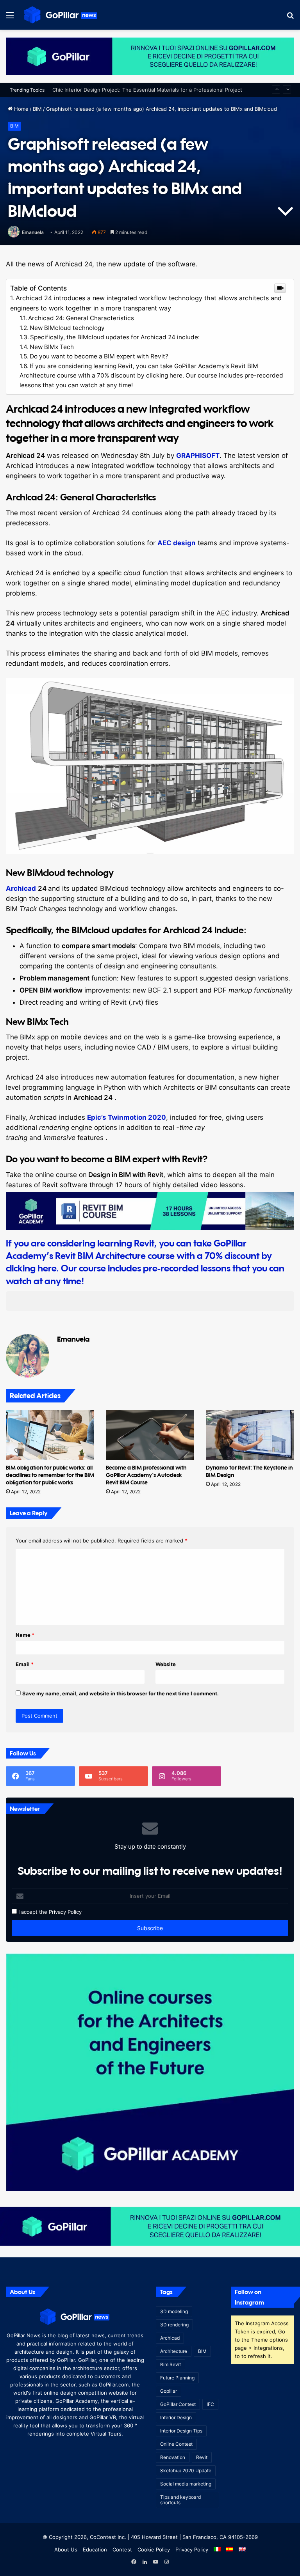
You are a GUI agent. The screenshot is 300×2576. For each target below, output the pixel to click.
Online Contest (176, 2444)
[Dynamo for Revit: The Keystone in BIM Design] (250, 1435)
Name (25, 1635)
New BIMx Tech (52, 347)
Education (95, 2549)
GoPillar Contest (178, 2404)
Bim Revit (171, 2364)
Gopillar (169, 2391)
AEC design (177, 543)
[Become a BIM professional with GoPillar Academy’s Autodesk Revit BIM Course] (150, 1435)
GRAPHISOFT (198, 456)
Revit (202, 2457)
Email (25, 1664)
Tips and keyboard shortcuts (180, 2500)
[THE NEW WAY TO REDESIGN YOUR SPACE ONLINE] (150, 56)
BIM (37, 109)
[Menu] (10, 18)
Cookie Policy (154, 2549)
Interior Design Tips (181, 2431)
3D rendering (174, 2325)
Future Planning (177, 2378)
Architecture (174, 2351)
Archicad (21, 888)
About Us (66, 2549)
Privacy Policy (65, 1912)
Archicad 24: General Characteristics (81, 318)
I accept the (32, 1912)
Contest (122, 2549)
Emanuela (33, 232)
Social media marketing (186, 2484)
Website (166, 1664)
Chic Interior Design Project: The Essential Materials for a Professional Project (147, 90)
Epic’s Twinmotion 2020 (127, 1117)
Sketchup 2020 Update (186, 2471)
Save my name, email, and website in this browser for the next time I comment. (121, 1693)
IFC (210, 2404)
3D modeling (174, 2311)
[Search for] (290, 18)
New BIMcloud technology (67, 328)
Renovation (173, 2457)
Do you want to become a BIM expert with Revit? (99, 356)
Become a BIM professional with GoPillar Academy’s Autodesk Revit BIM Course (146, 1475)
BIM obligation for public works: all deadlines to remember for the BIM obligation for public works (50, 1475)
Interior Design (176, 2417)
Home (21, 109)
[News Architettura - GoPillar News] (61, 15)
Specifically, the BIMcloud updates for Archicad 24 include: (115, 337)
